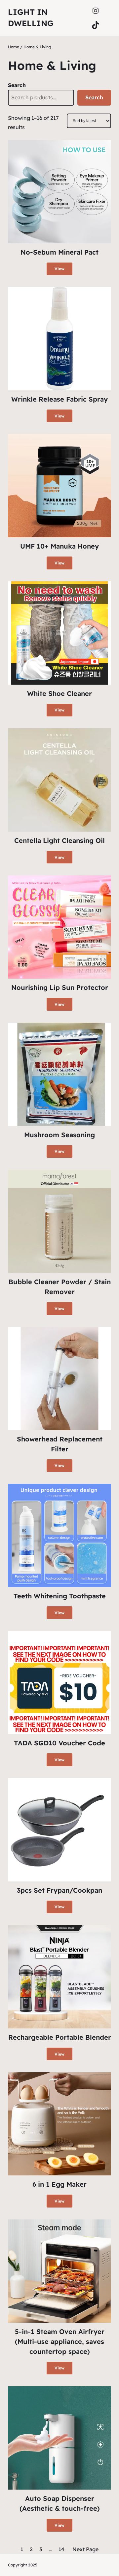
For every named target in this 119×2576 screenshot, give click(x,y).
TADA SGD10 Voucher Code (59, 1743)
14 (61, 2549)
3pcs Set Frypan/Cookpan (59, 1890)
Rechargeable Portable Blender (60, 2037)
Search (17, 85)
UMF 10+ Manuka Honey (59, 546)
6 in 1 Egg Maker (59, 2184)
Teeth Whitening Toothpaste (60, 1596)
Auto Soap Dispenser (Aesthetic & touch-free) (60, 2503)
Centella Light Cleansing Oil (59, 840)
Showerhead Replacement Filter (60, 1444)
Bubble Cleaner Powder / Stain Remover (60, 1287)
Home (14, 47)
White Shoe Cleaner (59, 693)
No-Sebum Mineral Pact (59, 252)
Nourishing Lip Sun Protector (60, 987)
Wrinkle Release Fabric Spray (59, 399)
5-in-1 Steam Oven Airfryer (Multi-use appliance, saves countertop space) (60, 2341)
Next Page (85, 2549)
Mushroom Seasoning (59, 1135)
